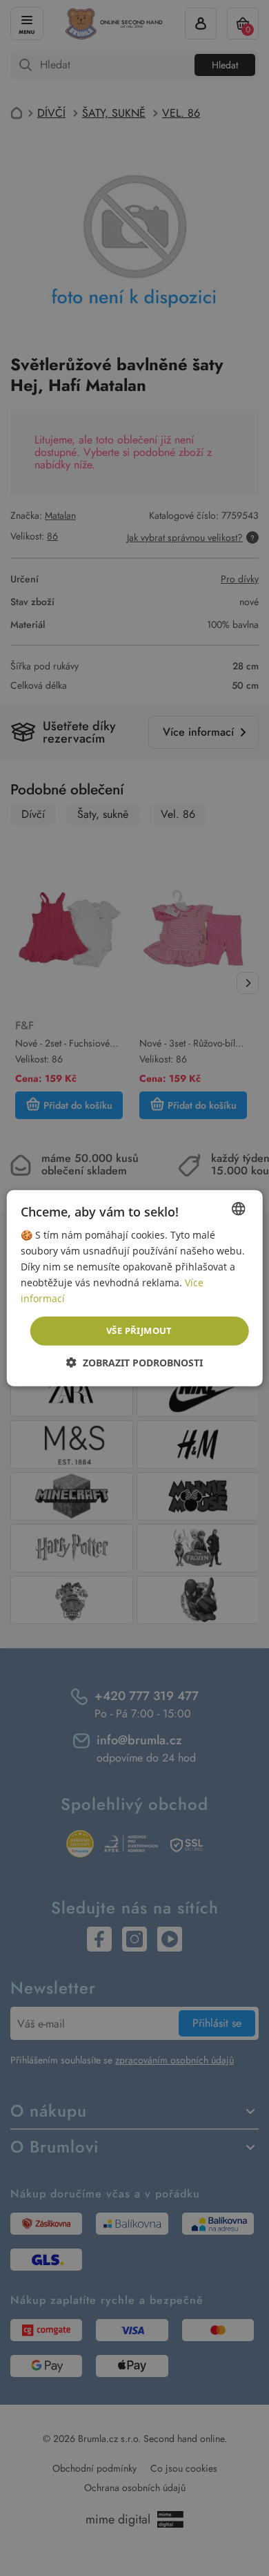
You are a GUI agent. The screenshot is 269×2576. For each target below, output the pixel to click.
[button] (134, 1363)
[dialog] (134, 1288)
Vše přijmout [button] (139, 1330)
